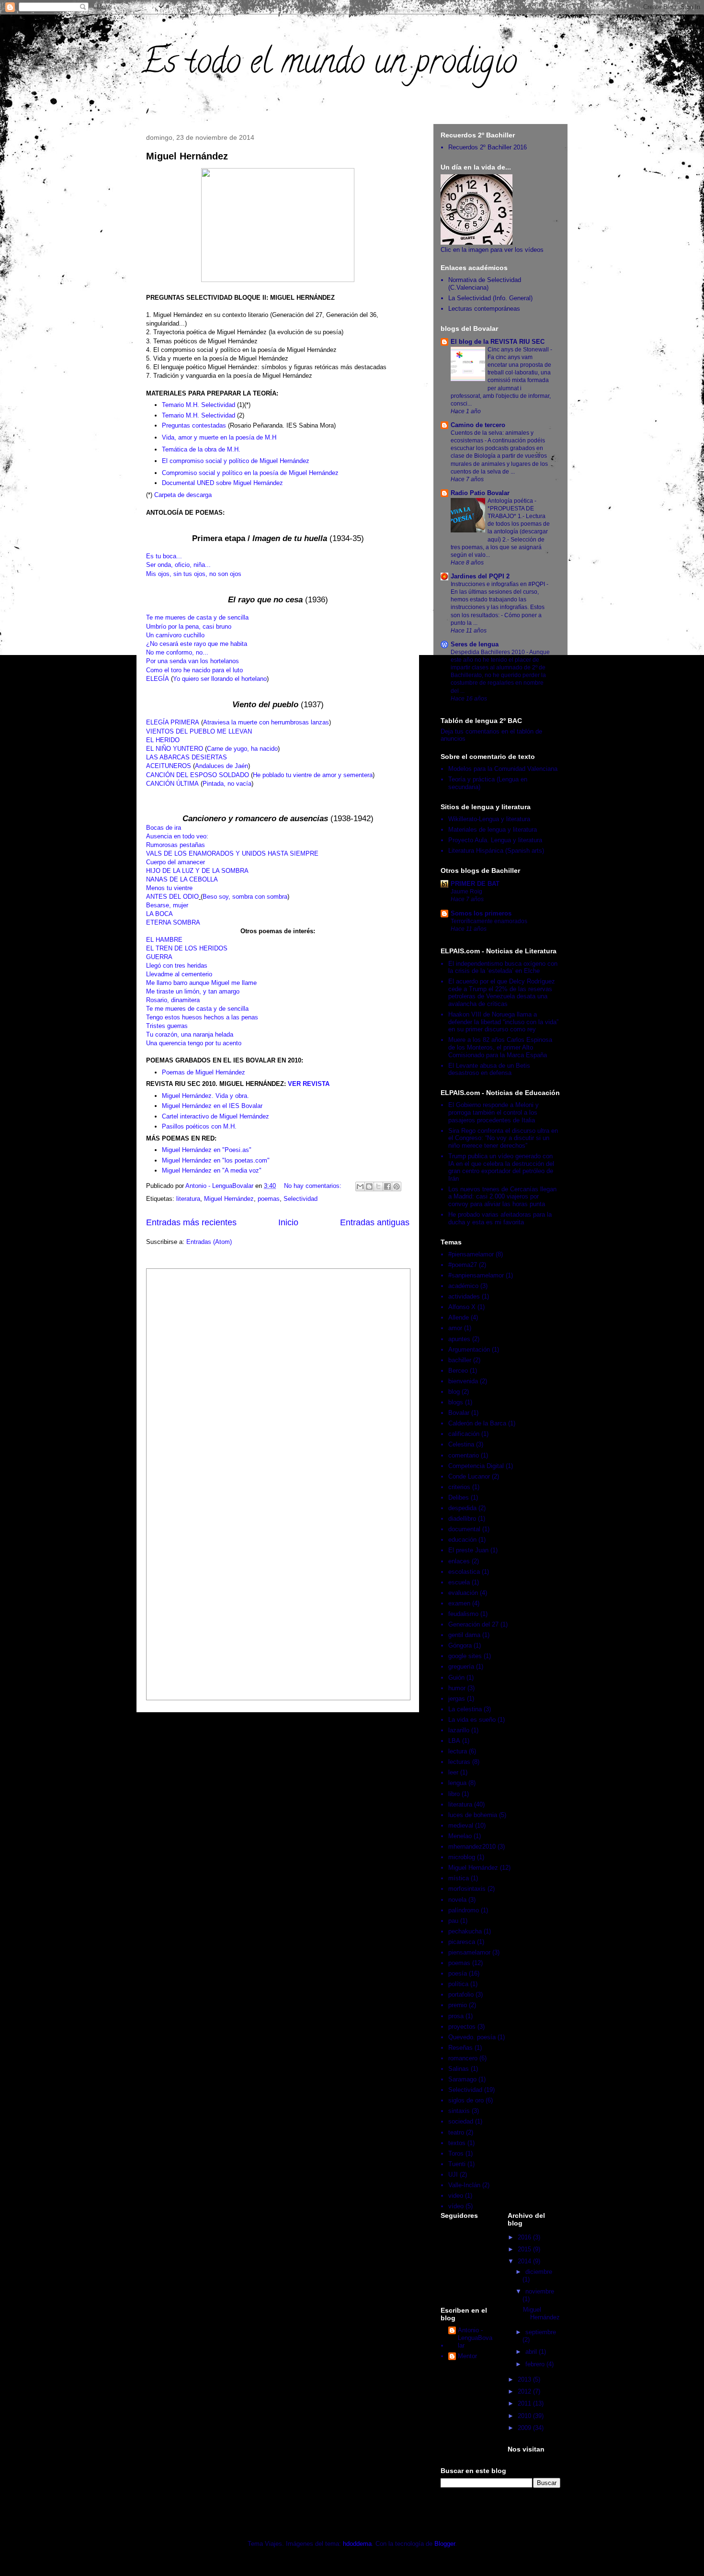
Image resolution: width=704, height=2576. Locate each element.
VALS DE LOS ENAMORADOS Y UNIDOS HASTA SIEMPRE (232, 853)
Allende (459, 1317)
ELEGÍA (158, 679)
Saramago (462, 2079)
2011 (525, 2403)
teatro (456, 2132)
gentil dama (464, 1635)
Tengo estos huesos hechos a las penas (202, 1017)
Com (168, 473)
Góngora (460, 1645)
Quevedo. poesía (472, 2037)
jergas (457, 1699)
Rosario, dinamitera (173, 1000)
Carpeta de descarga (183, 495)
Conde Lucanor (469, 1476)
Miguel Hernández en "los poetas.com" (216, 1160)
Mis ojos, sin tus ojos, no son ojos (194, 574)
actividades (464, 1296)
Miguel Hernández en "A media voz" (212, 1170)
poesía (458, 1973)
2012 (525, 2391)
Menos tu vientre (169, 888)
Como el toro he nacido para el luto (194, 670)
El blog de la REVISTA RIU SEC (498, 342)
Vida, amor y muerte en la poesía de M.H (219, 437)
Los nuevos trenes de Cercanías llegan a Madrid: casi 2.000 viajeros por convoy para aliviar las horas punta (502, 1197)
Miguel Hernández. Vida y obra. (205, 1096)
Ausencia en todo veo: (177, 836)
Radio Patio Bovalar (480, 493)
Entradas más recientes (191, 1222)
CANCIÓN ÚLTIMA (172, 784)
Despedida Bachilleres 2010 (488, 652)
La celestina (465, 1709)
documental (464, 1529)
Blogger (445, 2544)
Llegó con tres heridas (177, 966)
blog (454, 1392)
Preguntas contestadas (194, 425)
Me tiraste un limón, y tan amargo (193, 991)
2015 (525, 2249)
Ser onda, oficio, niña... (178, 565)
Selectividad (301, 1199)
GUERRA (159, 957)
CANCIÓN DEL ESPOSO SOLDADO (198, 775)
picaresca (462, 1942)
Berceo (458, 1371)
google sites (465, 1656)
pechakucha (465, 1931)
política (458, 1984)
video (456, 2196)
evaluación (463, 1593)
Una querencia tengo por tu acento (194, 1043)
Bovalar (459, 1413)
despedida (462, 1508)
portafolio (461, 1994)
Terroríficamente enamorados (489, 921)
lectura (458, 1751)
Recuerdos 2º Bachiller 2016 (488, 147)
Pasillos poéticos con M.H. (199, 1126)
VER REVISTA (309, 1084)
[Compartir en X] (378, 1186)
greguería (461, 1666)
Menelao (460, 1836)
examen (459, 1603)
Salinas (459, 2069)
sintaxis (459, 2111)
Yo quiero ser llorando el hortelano (220, 679)
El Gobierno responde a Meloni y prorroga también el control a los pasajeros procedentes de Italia (494, 1112)
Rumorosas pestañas (176, 845)
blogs (456, 1402)
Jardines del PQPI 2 (480, 576)
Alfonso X (462, 1307)
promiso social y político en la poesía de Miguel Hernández (257, 473)
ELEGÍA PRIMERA (173, 722)
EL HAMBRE (164, 940)
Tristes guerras (167, 1026)
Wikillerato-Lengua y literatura (489, 819)
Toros (456, 2153)
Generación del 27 (473, 1624)
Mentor (467, 2356)
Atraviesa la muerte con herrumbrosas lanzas (266, 722)
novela (457, 1900)
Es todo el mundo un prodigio (329, 65)
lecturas (459, 1762)
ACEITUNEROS (169, 766)
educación (462, 1540)
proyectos (462, 2027)
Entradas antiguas (375, 1222)
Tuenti (457, 2164)
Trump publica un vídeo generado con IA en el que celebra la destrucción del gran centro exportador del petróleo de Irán (501, 1167)
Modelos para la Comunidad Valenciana (503, 769)
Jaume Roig (466, 892)
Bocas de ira (164, 828)
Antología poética (511, 501)
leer (453, 1772)
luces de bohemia (473, 1815)
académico (463, 1286)
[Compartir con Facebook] (387, 1186)
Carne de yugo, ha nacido (242, 749)
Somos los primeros (481, 913)
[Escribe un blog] (369, 1186)
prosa (456, 2016)
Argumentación (469, 1350)
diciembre (539, 2272)
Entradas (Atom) (209, 1242)
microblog (462, 1857)
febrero (536, 2364)
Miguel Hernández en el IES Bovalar (212, 1106)
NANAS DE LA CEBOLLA (182, 879)
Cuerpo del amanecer (176, 862)
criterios (459, 1487)
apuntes (459, 1339)
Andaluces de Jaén (221, 766)
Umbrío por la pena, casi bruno (189, 627)
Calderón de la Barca (477, 1423)
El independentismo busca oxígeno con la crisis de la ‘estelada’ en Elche (503, 967)
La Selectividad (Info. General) (490, 298)
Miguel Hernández (187, 156)
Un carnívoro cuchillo (175, 635)
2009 (525, 2428)
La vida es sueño (472, 1720)
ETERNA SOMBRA (173, 922)
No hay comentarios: (314, 1186)
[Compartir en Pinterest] (397, 1186)
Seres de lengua (475, 644)
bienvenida (463, 1381)
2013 (525, 2379)
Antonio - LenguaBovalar (475, 2338)
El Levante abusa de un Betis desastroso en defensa (489, 1069)
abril (532, 2352)
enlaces (459, 1561)
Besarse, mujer (167, 905)
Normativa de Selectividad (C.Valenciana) (485, 284)
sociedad (461, 2121)
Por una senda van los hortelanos (193, 661)
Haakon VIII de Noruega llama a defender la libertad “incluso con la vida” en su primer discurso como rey (503, 1022)
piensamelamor (469, 1952)
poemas (269, 1199)
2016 (525, 2237)
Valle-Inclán (464, 2185)
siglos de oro (466, 2100)
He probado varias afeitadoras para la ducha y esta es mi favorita (500, 1218)
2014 (525, 2261)
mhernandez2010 (472, 1847)
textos (457, 2143)
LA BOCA (159, 914)
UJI (453, 2175)
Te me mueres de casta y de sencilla (197, 617)
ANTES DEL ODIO (172, 897)
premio (458, 2005)
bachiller (460, 1360)
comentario (464, 1455)
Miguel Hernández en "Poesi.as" (207, 1150)
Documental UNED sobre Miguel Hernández (222, 483)
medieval (461, 1825)
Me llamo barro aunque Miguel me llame (201, 983)
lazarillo (459, 1730)
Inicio (288, 1222)
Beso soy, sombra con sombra (245, 897)
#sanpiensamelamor (476, 1275)
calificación (464, 1434)
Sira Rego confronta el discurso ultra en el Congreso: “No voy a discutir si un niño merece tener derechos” (503, 1138)
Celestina (461, 1444)
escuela (459, 1582)
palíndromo (464, 1910)
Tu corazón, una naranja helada (190, 1034)
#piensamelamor (471, 1254)
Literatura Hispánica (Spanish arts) (496, 851)
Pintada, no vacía (227, 784)
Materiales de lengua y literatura (493, 830)
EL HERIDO (163, 740)
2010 (525, 2416)
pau (453, 1921)
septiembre (541, 2332)
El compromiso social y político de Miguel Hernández (236, 461)
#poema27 (463, 1265)
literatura (188, 1199)
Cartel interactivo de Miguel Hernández (216, 1116)
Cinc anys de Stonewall (519, 350)
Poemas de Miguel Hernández (204, 1072)
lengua (457, 1783)
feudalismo (463, 1614)
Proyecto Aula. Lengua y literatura (495, 840)
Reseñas (460, 2048)
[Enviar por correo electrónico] (360, 1186)
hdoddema (357, 2544)
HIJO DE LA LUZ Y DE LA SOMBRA (197, 871)
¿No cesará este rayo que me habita (197, 644)
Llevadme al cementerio (179, 974)
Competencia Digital (476, 1466)
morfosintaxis (467, 1889)
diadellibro (462, 1519)
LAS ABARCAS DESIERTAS (187, 757)
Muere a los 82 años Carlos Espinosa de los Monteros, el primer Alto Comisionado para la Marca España (500, 1047)
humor (457, 1688)
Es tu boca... (164, 556)
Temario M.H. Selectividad (199, 405)
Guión (456, 1678)
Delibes (459, 1497)
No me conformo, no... (177, 652)
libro (454, 1794)
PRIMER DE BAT (475, 884)
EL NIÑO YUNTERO (175, 749)
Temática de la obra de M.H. (201, 449)
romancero (463, 2058)
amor (455, 1328)
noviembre (540, 2291)
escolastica (464, 1572)
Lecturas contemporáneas (484, 309)
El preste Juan (468, 1550)
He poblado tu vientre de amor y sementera (313, 775)
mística (459, 1878)
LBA (454, 1741)
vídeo (456, 2206)
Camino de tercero (478, 425)
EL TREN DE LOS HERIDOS (187, 948)
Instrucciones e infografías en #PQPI (499, 584)
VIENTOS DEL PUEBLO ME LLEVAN (199, 731)
